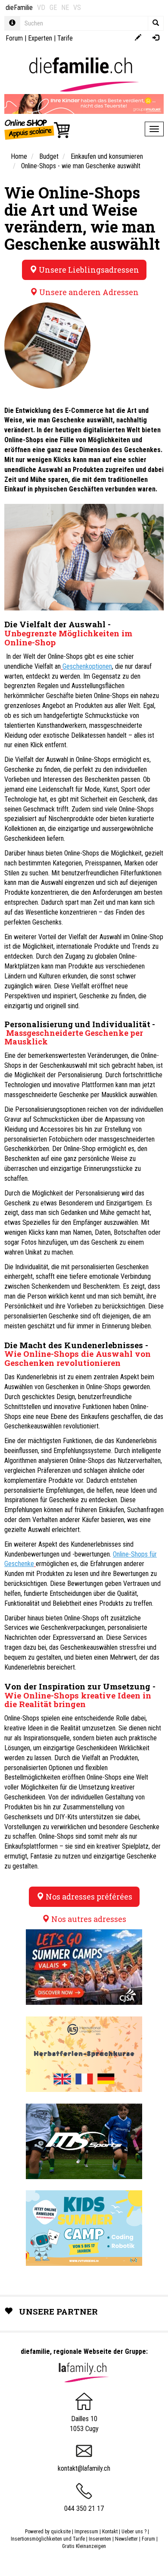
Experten (40, 38)
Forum (14, 38)
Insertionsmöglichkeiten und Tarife (48, 2539)
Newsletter (126, 2539)
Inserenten (101, 2539)
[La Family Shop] (38, 129)
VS (77, 8)
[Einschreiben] (138, 38)
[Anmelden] (156, 38)
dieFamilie (19, 8)
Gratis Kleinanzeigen (84, 2546)
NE (65, 8)
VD (41, 8)
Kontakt (110, 2532)
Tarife (65, 38)
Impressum (86, 2532)
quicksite (61, 2532)
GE (53, 8)
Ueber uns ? (134, 2532)
